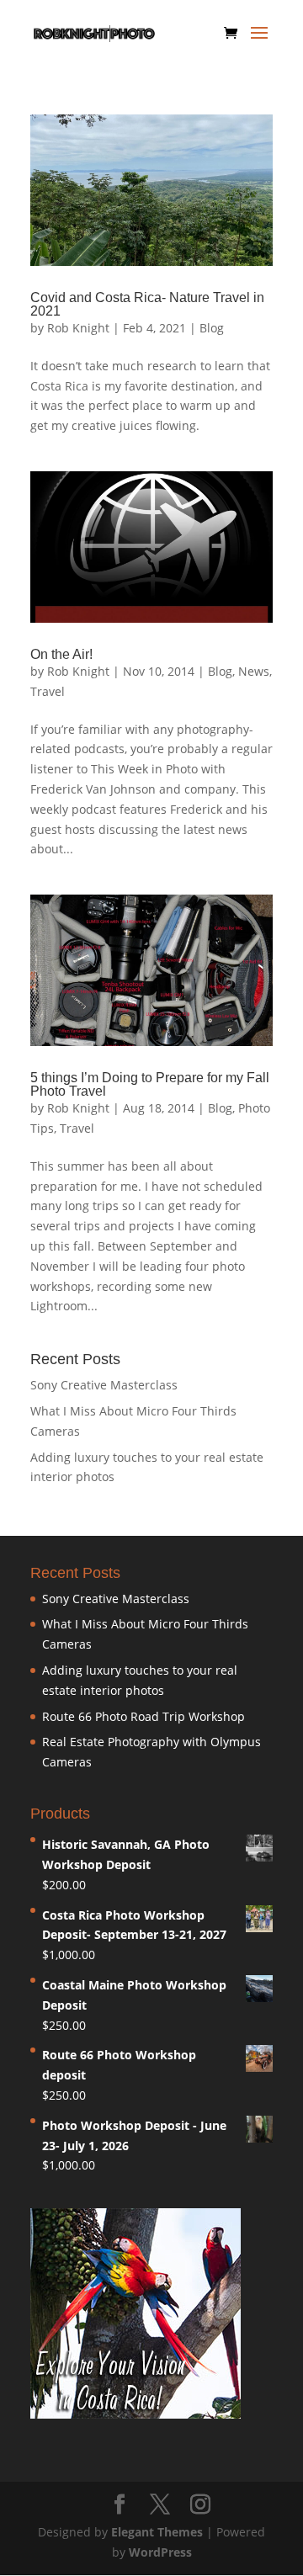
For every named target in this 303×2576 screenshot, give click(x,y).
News (254, 671)
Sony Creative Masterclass (104, 1385)
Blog (212, 328)
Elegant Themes (157, 2532)
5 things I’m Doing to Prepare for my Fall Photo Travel (150, 1084)
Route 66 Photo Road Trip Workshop (144, 1716)
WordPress (160, 2552)
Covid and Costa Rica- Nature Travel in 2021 (147, 304)
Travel (48, 691)
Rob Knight (78, 328)
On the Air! (61, 654)
